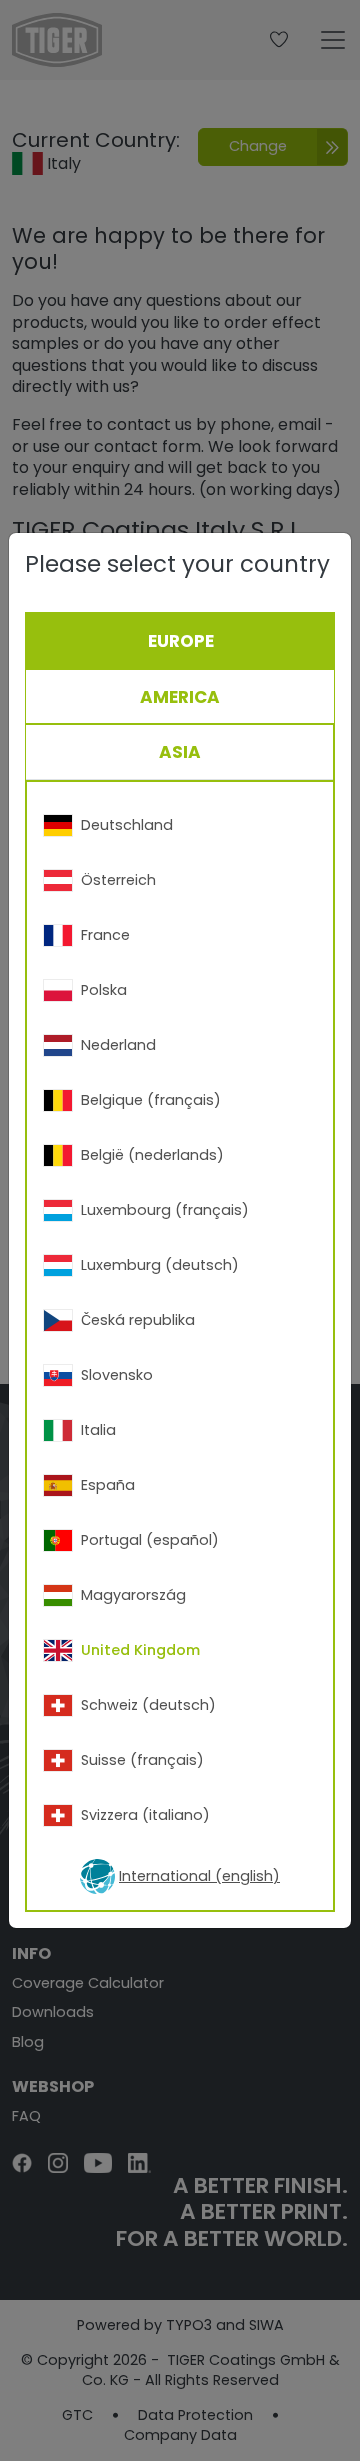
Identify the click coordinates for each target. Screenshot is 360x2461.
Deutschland (127, 825)
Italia (98, 1430)
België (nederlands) (152, 1155)
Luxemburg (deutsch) (160, 1265)
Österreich (118, 880)
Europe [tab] (181, 641)
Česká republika (138, 1320)
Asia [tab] (180, 752)
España (108, 1485)
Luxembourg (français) (165, 1210)
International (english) (199, 1876)
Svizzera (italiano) (145, 1815)
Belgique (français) (151, 1100)
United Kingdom (140, 1650)
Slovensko (117, 1375)
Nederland (118, 1045)
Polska (104, 990)
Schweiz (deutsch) (148, 1705)
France (105, 935)
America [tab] (180, 697)
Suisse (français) (142, 1760)
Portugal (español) (150, 1540)
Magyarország (133, 1595)
